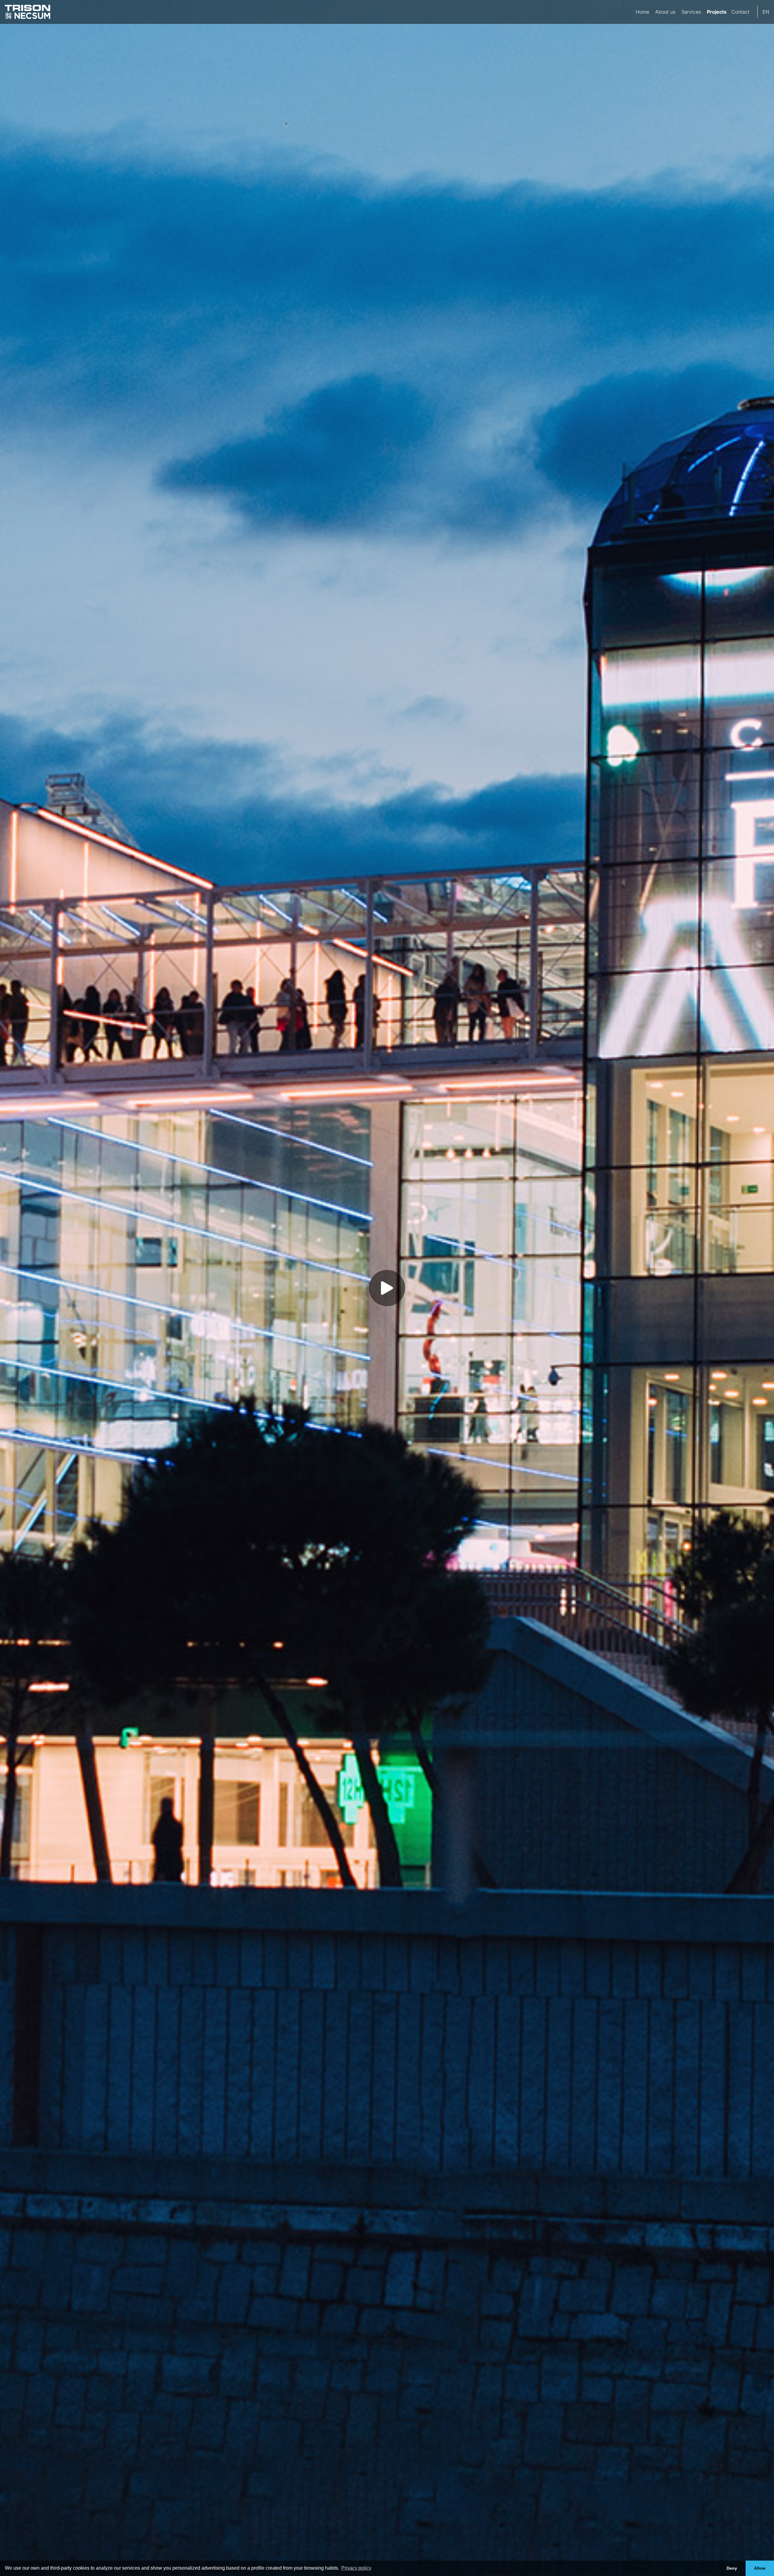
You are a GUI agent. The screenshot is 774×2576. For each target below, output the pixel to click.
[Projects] (716, 12)
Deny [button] (732, 2568)
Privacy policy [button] (356, 2568)
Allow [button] (760, 2568)
